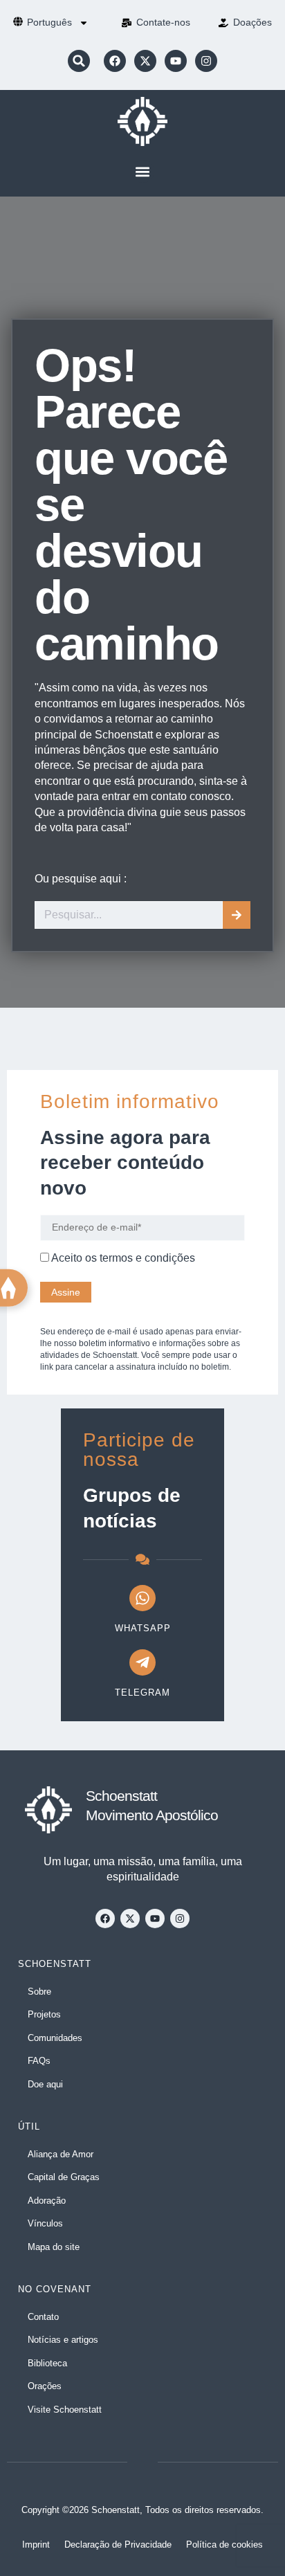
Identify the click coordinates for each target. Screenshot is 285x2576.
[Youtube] (176, 61)
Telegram (142, 1693)
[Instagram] (206, 61)
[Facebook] (115, 61)
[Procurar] (237, 915)
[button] (79, 61)
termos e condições (147, 1258)
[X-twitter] (145, 61)
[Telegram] (142, 1662)
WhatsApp (143, 1628)
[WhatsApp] (142, 1598)
